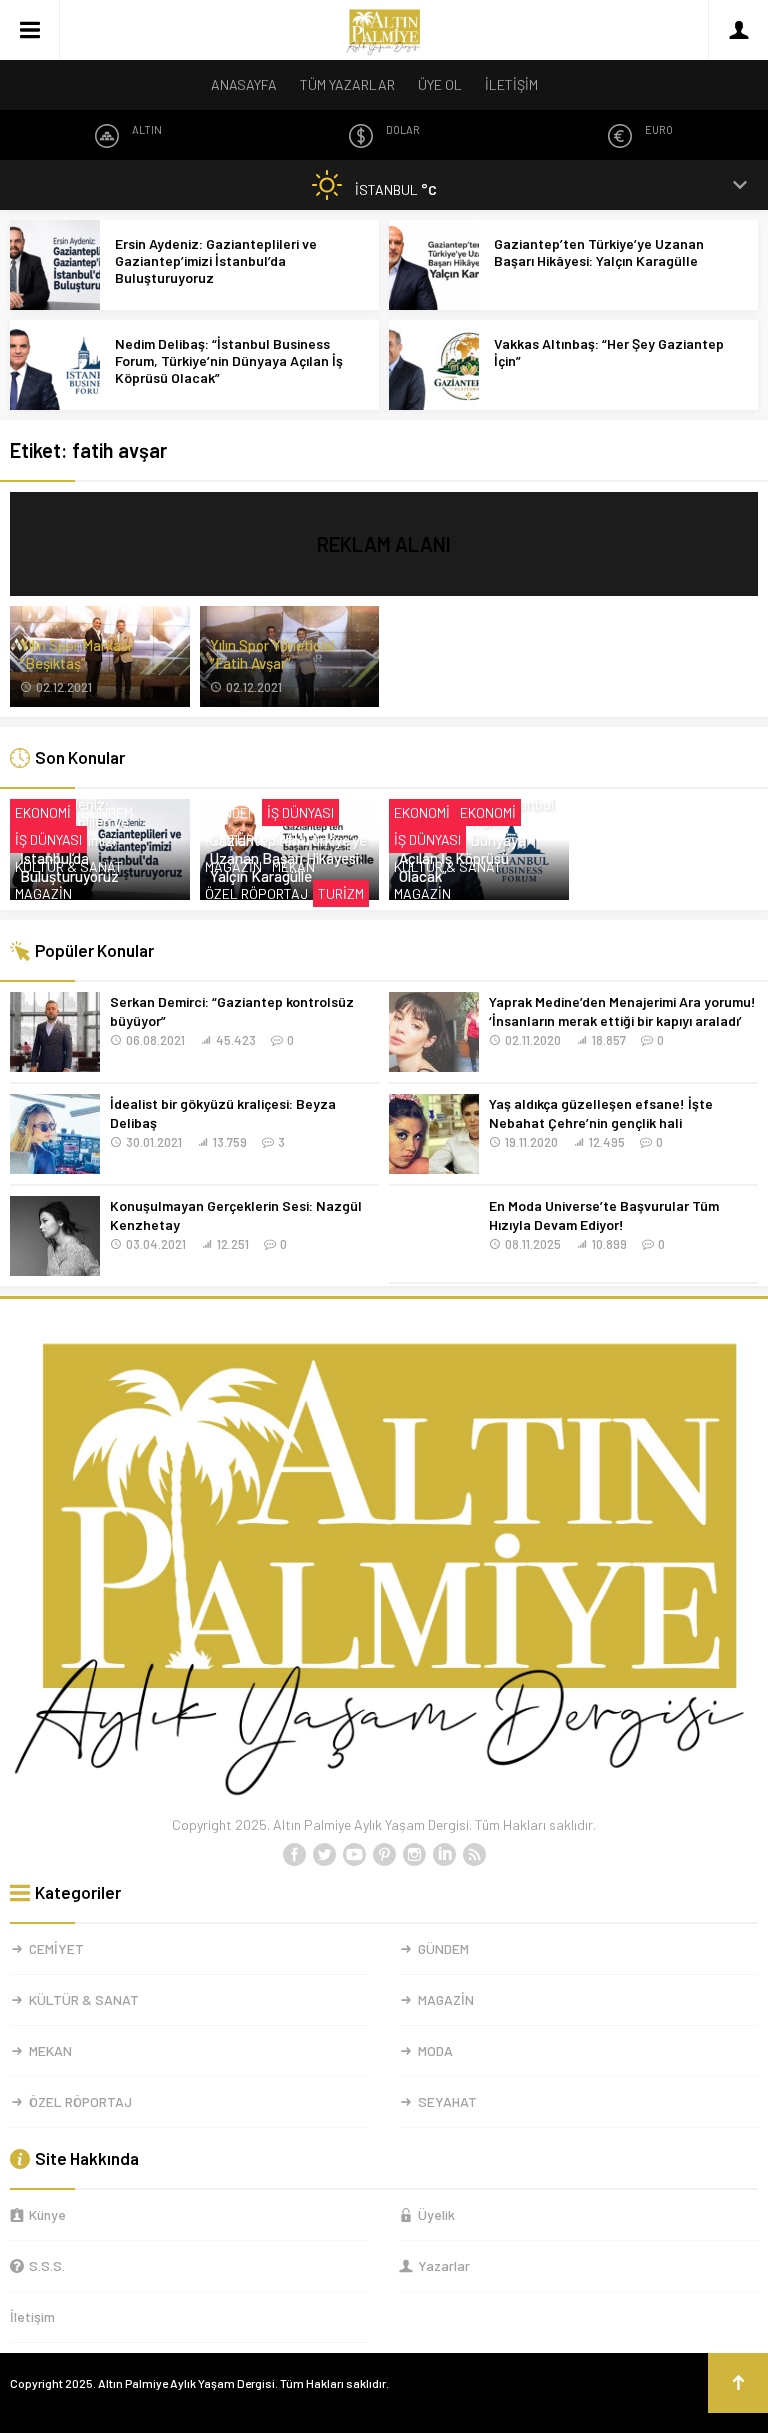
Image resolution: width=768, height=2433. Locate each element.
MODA (435, 2050)
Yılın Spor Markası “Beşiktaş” (75, 654)
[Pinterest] (384, 1855)
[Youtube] (354, 1855)
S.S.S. (47, 2265)
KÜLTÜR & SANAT (69, 866)
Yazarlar (444, 2265)
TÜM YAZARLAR (347, 84)
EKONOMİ (43, 812)
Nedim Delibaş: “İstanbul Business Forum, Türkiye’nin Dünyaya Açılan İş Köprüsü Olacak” (229, 360)
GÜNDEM (107, 812)
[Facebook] (294, 1855)
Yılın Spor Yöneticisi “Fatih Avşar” (272, 654)
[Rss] (474, 1855)
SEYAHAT (447, 2101)
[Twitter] (324, 1855)
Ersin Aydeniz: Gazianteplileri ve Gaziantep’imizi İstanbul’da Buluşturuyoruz (216, 260)
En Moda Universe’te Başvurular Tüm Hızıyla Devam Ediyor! (604, 1215)
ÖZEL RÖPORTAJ (256, 893)
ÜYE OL (440, 84)
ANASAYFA (244, 84)
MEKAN (293, 866)
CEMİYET (56, 1948)
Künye (47, 2214)
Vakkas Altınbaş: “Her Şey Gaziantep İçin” (609, 352)
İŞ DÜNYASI (48, 839)
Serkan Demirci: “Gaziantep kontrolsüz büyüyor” (232, 1011)
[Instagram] (414, 1855)
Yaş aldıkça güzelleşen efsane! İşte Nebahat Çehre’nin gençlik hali (601, 1113)
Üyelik (436, 2214)
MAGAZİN (43, 893)
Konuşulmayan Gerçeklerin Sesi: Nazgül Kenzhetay (236, 1215)
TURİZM (341, 893)
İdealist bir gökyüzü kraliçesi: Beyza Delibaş (223, 1113)
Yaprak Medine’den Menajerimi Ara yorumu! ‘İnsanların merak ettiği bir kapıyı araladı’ (622, 1011)
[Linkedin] (444, 1855)
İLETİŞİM (511, 84)
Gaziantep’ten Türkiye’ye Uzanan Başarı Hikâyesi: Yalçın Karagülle (599, 252)
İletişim (32, 2316)
